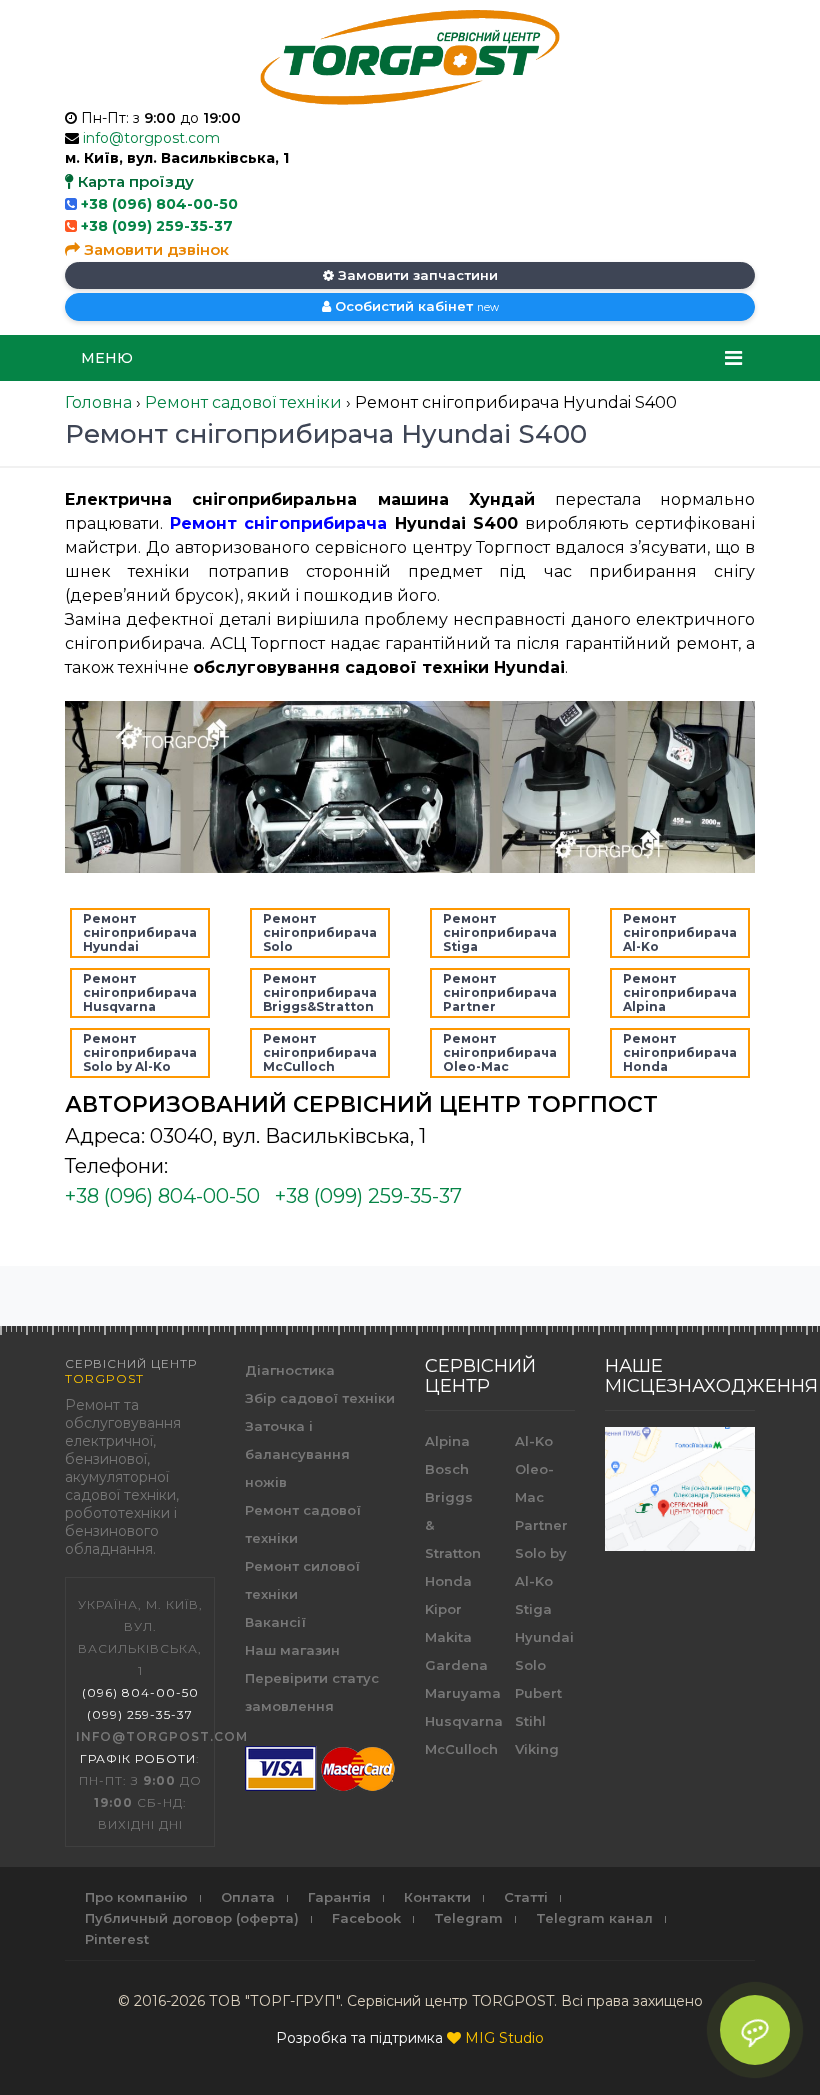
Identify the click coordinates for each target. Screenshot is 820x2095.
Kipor (443, 1609)
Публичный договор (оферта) (192, 1918)
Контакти (437, 1897)
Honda (448, 1581)
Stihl (530, 1721)
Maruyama (463, 1693)
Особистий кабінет (415, 306)
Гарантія (339, 1897)
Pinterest (117, 1939)
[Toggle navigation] (733, 358)
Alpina (447, 1441)
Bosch (447, 1469)
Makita (448, 1637)
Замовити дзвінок (154, 249)
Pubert (538, 1693)
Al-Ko (534, 1441)
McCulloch (461, 1749)
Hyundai (544, 1637)
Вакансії (275, 1622)
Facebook (366, 1918)
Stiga (533, 1609)
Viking (537, 1749)
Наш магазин (292, 1650)
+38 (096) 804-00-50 (159, 204)
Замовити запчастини (416, 275)
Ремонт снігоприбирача (279, 523)
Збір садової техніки (320, 1398)
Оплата (248, 1897)
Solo (530, 1665)
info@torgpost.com (151, 138)
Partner (541, 1525)
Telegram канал (594, 1918)
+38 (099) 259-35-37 (157, 226)
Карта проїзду (134, 181)
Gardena (456, 1665)
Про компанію (136, 1897)
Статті (526, 1897)
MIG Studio (504, 2038)
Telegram (468, 1918)
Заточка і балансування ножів (297, 1454)
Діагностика (290, 1370)
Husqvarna (464, 1721)
